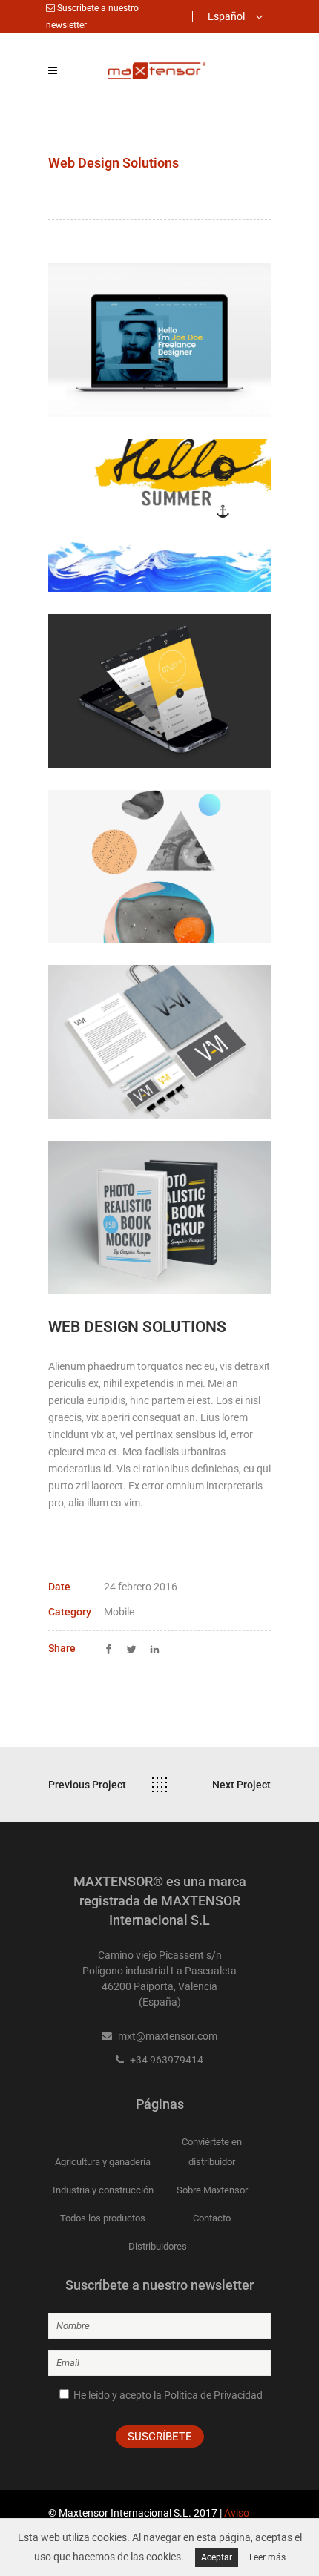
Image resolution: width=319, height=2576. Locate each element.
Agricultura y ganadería (103, 2162)
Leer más (267, 2557)
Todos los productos (103, 2218)
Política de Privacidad (213, 2395)
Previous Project (87, 1785)
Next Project (241, 1785)
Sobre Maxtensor (212, 2190)
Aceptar (217, 2557)
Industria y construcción (103, 2190)
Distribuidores (158, 2246)
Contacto (212, 2218)
